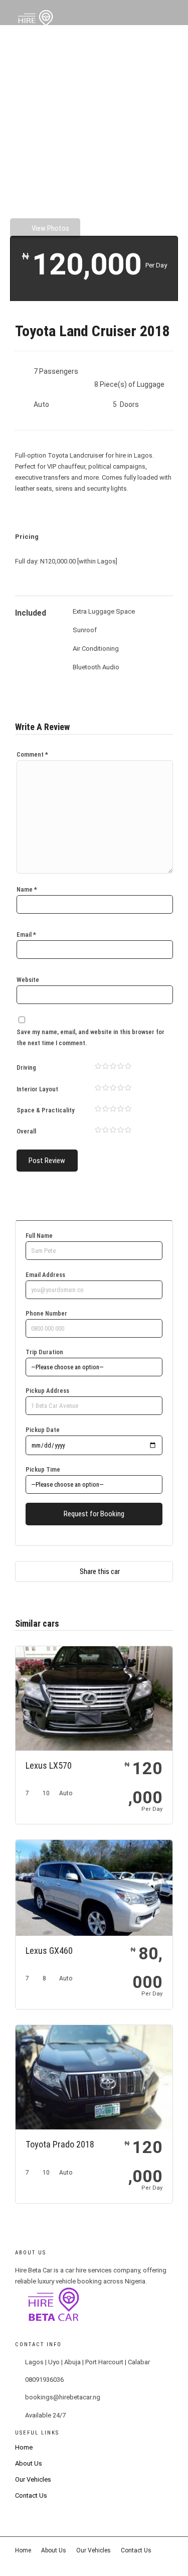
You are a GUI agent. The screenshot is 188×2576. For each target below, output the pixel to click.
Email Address (45, 1275)
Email (26, 935)
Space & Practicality (46, 1110)
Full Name (39, 1236)
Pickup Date (43, 1430)
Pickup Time (43, 1469)
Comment (32, 754)
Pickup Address (47, 1391)
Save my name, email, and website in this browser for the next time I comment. (90, 1037)
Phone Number (46, 1313)
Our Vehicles (33, 2479)
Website (28, 980)
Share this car (100, 1571)
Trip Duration (44, 1352)
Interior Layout (37, 1089)
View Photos (50, 228)
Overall (26, 1131)
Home (24, 2447)
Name (27, 889)
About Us (29, 2463)
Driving (26, 1067)
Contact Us (31, 2495)
